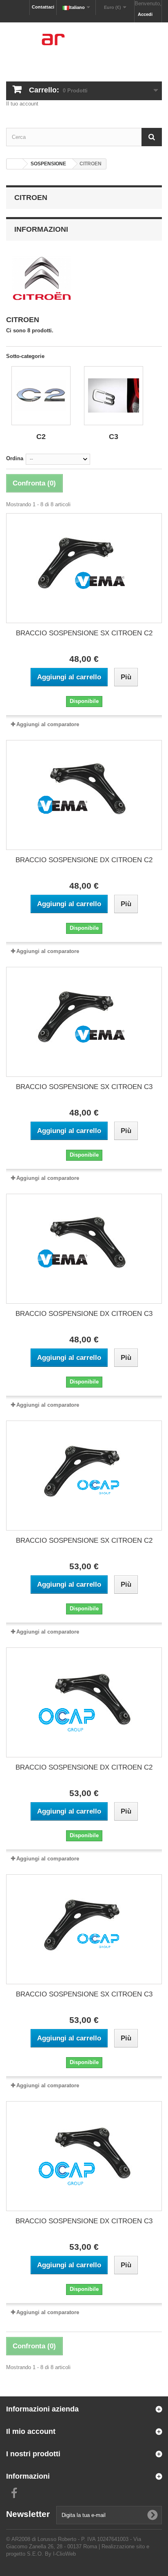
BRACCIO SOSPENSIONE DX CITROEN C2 (84, 860)
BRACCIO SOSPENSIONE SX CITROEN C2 (84, 633)
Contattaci (43, 7)
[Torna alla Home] (15, 164)
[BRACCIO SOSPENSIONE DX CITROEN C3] (84, 1249)
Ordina (15, 458)
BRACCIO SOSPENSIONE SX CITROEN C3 (84, 1087)
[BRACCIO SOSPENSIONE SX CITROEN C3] (84, 1022)
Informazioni (41, 229)
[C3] (114, 396)
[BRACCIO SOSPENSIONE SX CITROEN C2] (84, 568)
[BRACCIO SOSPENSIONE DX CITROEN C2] (84, 795)
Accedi (145, 14)
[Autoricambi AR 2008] (84, 45)
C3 (114, 437)
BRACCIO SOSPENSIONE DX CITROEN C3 (84, 1314)
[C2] (41, 396)
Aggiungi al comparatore (48, 724)
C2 (41, 437)
